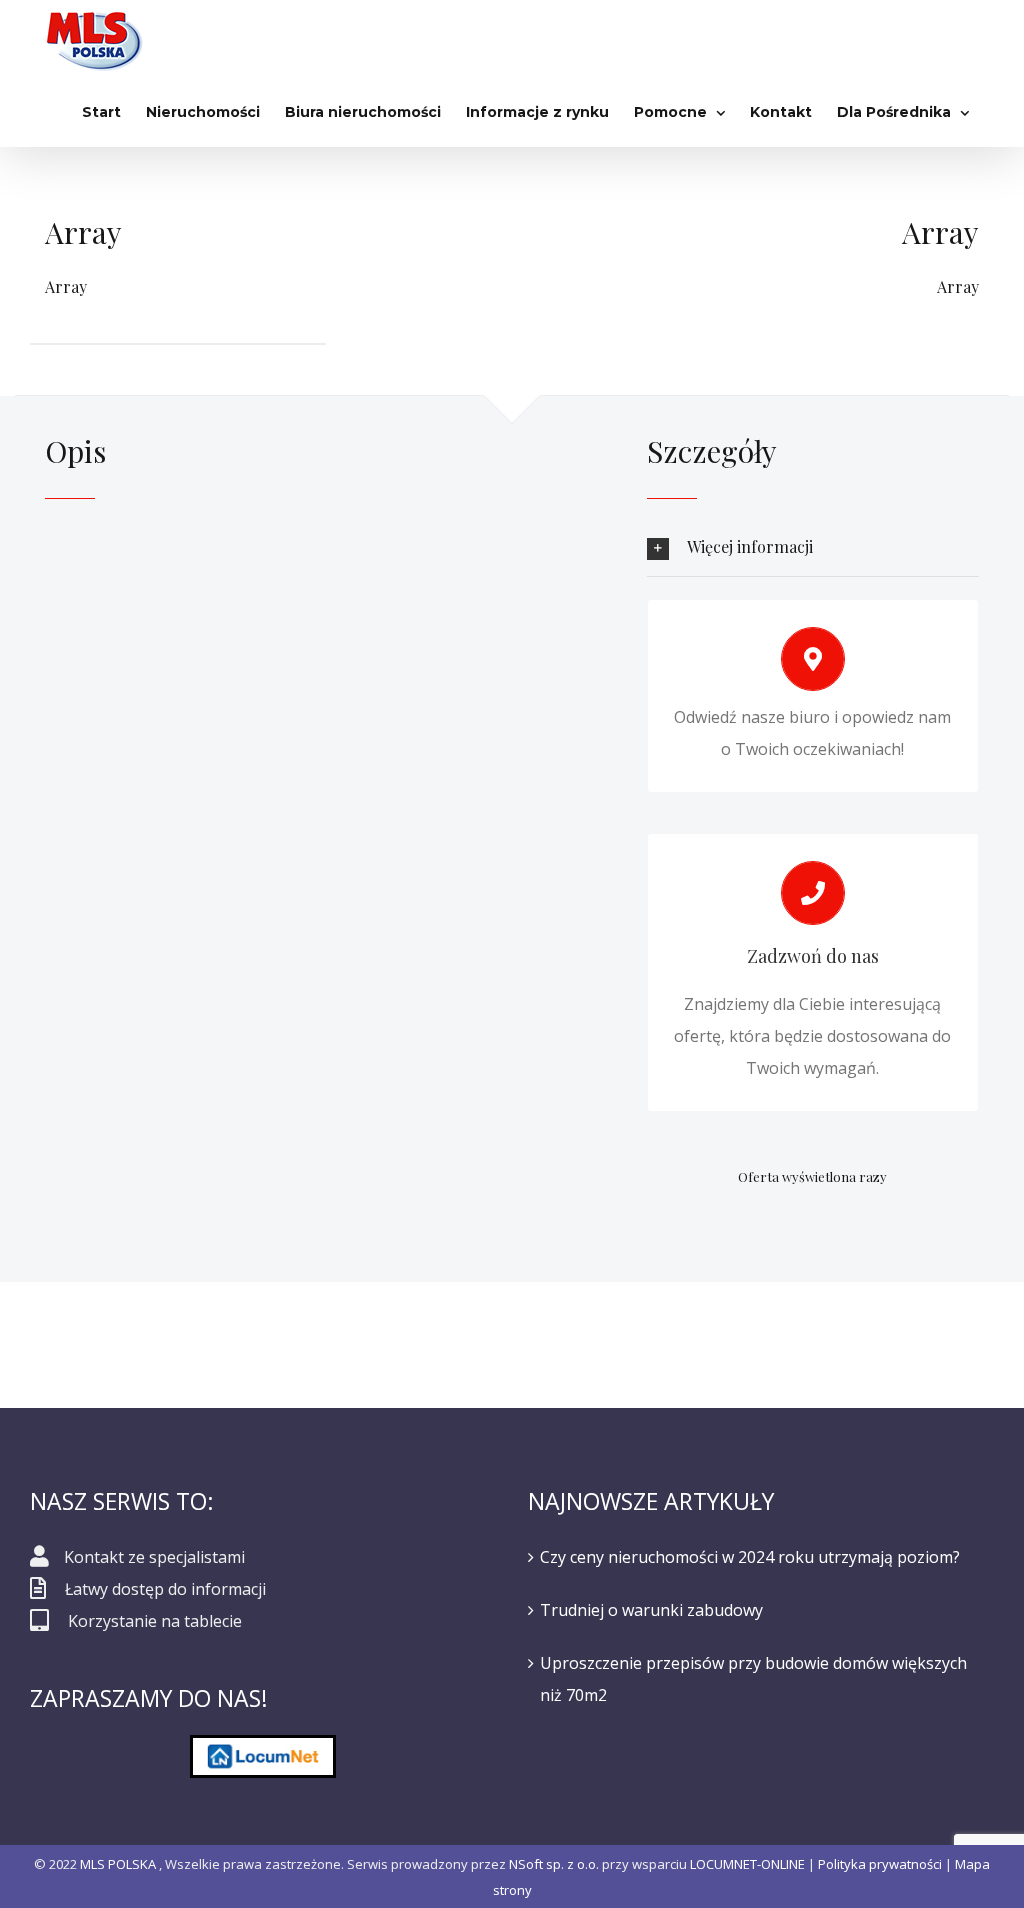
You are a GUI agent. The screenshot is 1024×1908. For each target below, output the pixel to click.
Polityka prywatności (880, 1864)
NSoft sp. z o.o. (554, 1864)
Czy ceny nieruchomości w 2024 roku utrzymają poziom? (750, 1557)
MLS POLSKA (118, 1864)
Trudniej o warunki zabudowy (651, 1610)
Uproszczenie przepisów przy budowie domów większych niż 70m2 (753, 1679)
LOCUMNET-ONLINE (747, 1864)
